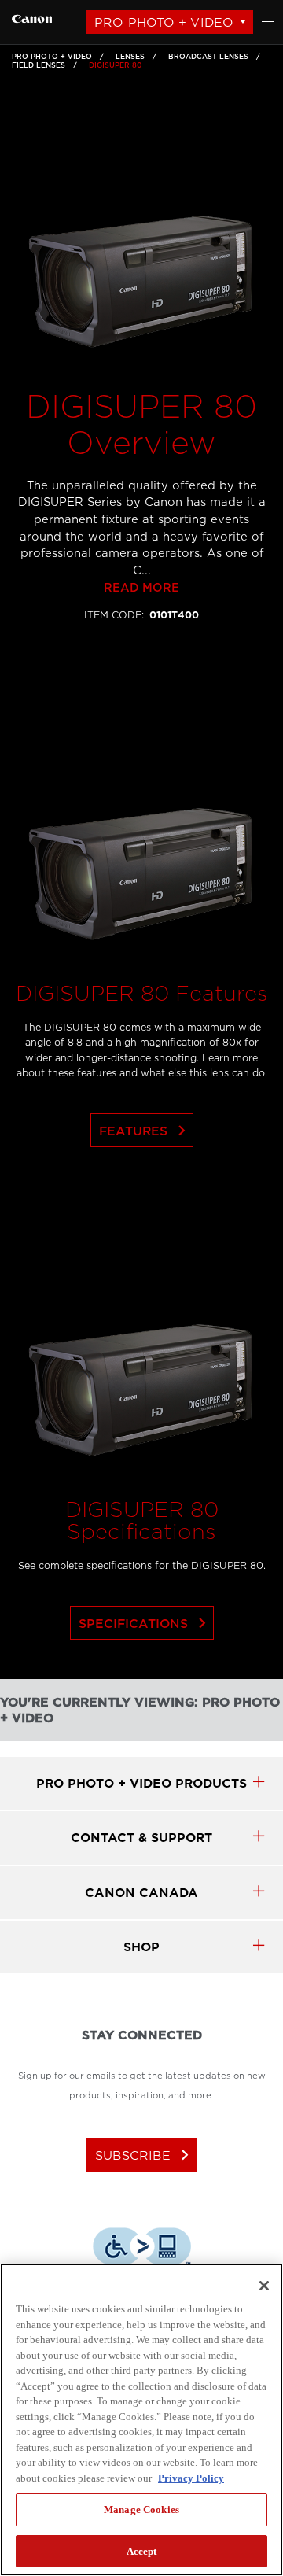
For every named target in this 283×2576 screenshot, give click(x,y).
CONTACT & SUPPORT (141, 1838)
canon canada (141, 1893)
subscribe (145, 2155)
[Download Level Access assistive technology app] (142, 2249)
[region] (141, 2420)
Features (145, 1131)
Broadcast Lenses (208, 57)
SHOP (141, 1947)
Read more (141, 588)
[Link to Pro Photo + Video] (32, 17)
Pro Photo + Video (164, 22)
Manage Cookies (141, 2510)
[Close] (264, 2286)
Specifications (145, 1623)
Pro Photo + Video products (141, 1783)
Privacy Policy (191, 2478)
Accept (142, 2551)
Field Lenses (39, 65)
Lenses (130, 57)
